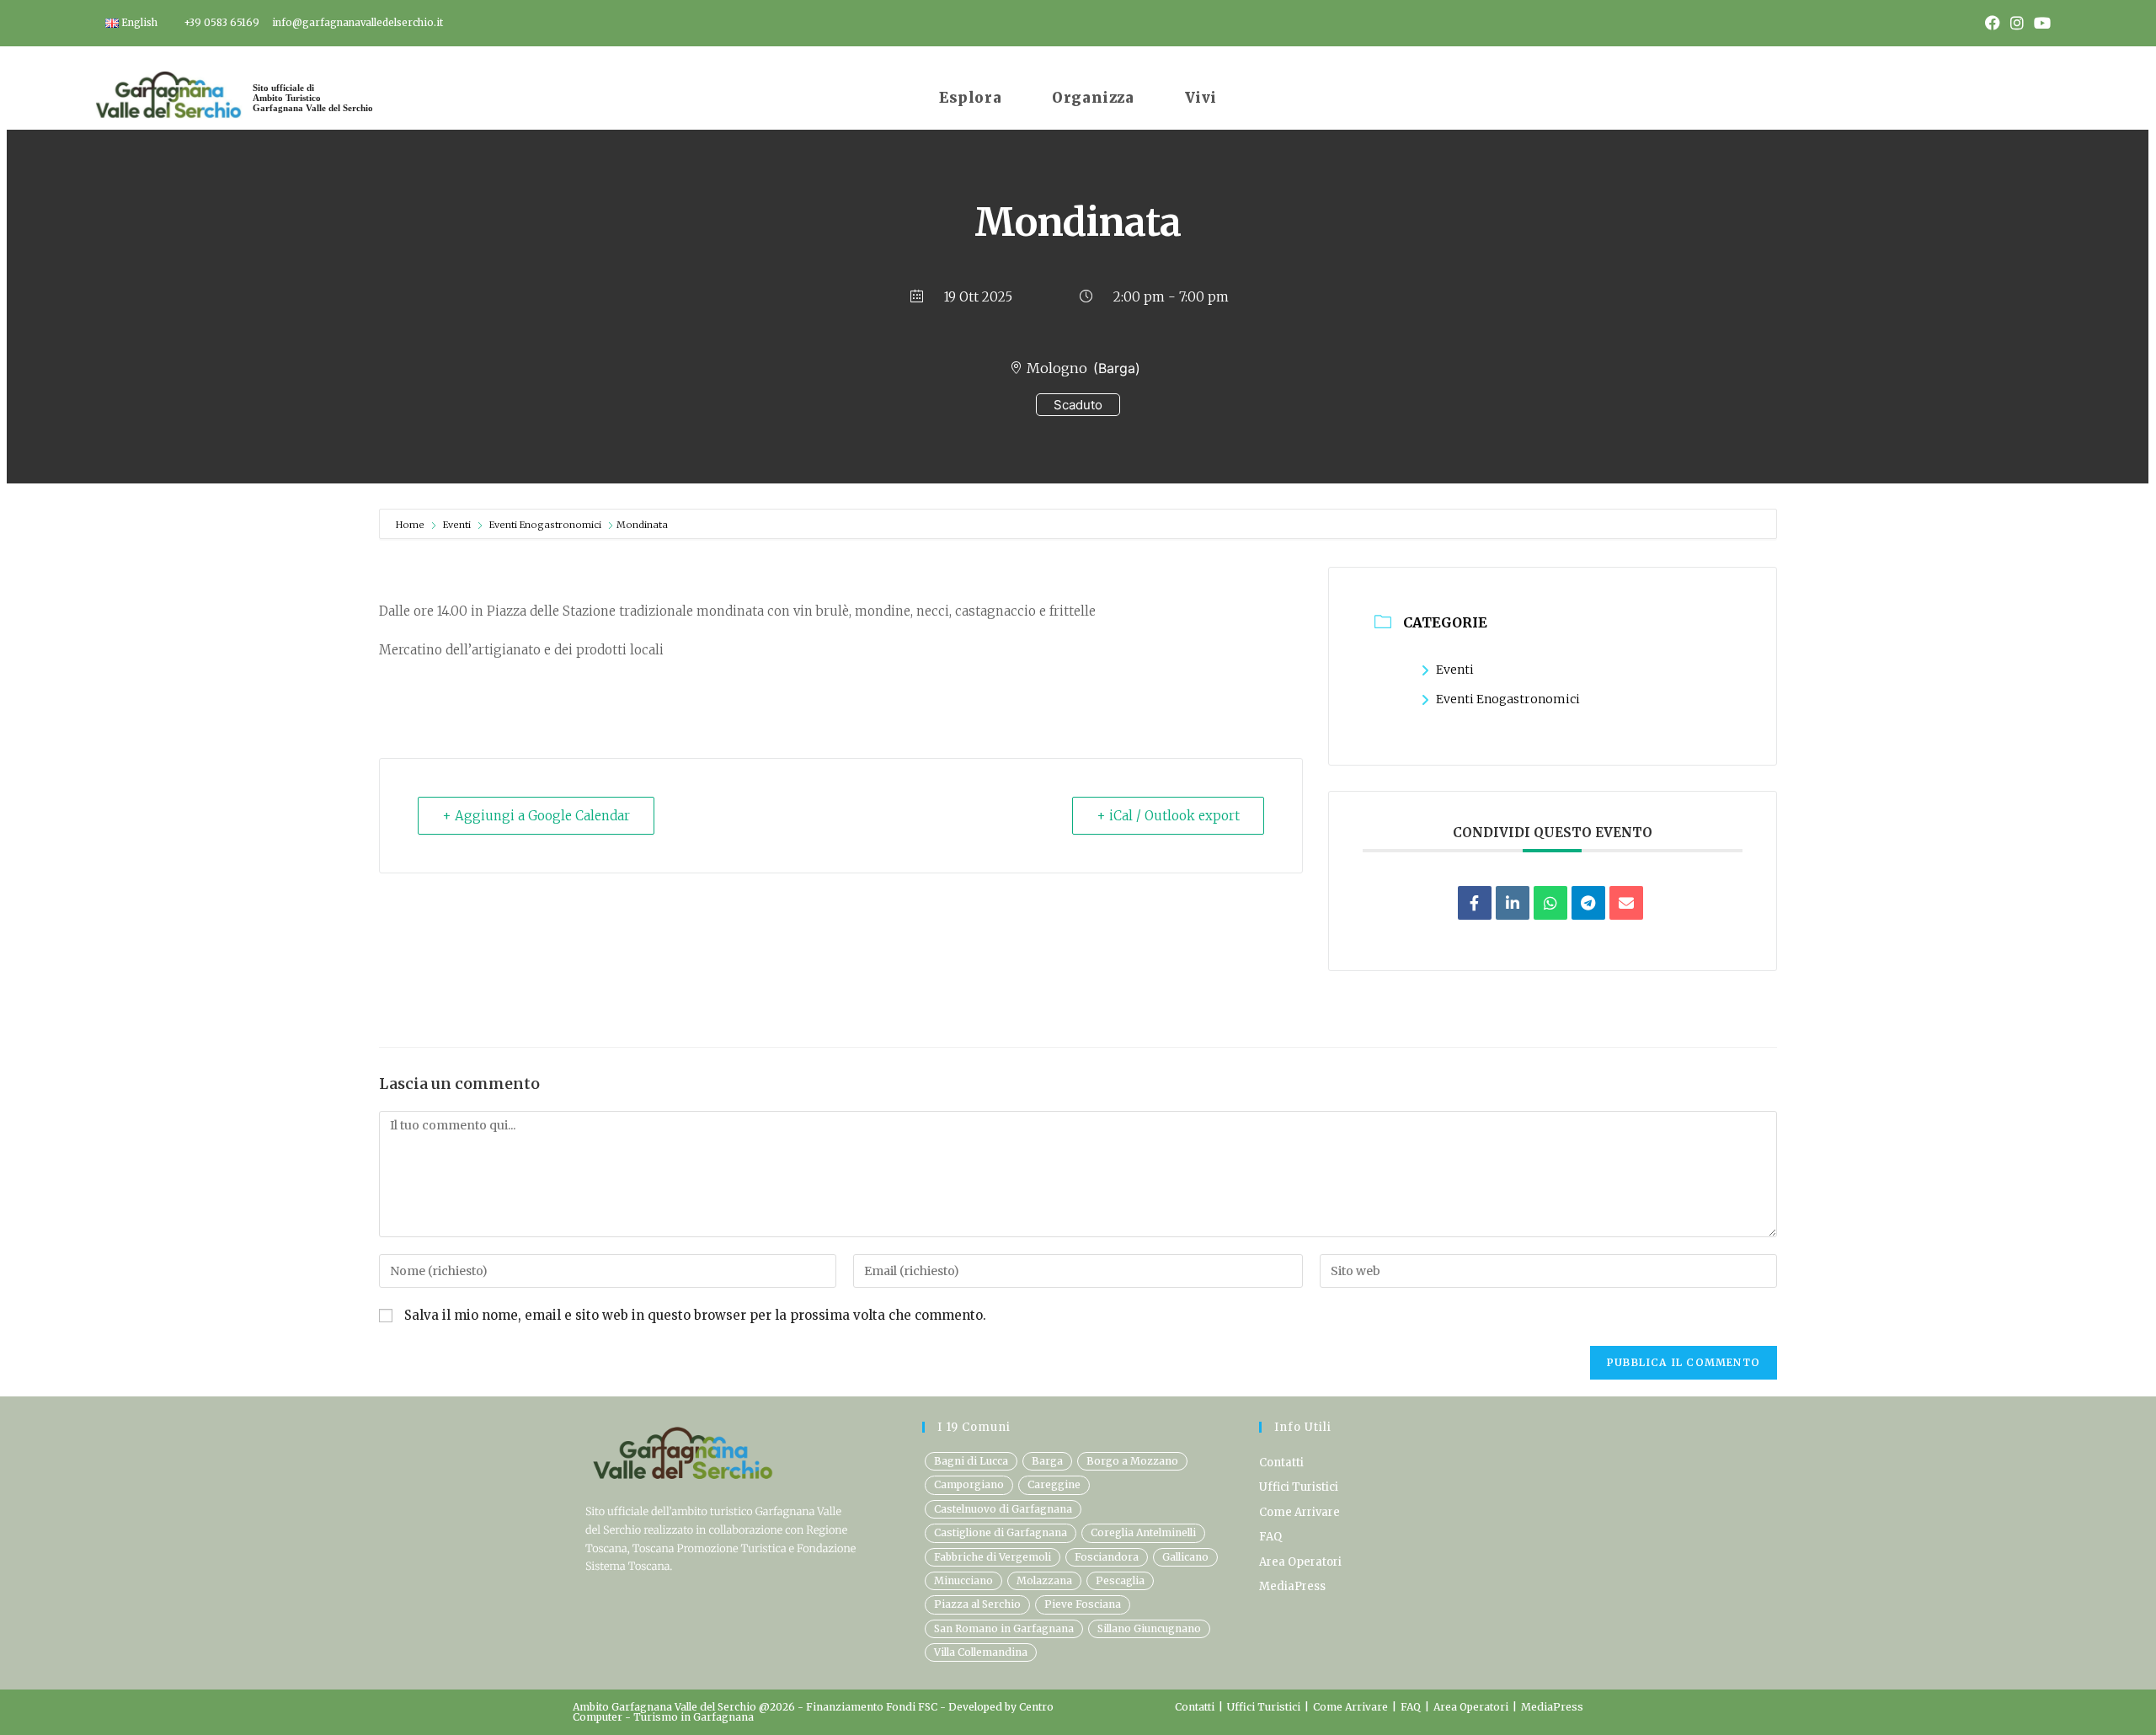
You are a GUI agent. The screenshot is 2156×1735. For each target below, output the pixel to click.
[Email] (1626, 903)
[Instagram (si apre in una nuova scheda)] (2017, 24)
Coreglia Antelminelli (1143, 1532)
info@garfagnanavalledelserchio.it (358, 23)
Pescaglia (1120, 1580)
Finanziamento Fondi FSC (873, 1707)
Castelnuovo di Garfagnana (1003, 1509)
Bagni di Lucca (971, 1461)
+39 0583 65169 (221, 23)
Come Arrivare (1299, 1512)
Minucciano (963, 1580)
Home (411, 525)
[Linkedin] (1513, 903)
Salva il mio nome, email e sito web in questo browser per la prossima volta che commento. (695, 1315)
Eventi (457, 525)
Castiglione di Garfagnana (1001, 1532)
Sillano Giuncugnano (1149, 1628)
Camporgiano (969, 1484)
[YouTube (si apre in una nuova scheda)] (2040, 24)
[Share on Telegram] (1588, 903)
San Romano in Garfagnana (1004, 1628)
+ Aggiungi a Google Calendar (536, 816)
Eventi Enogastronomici (545, 525)
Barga (1047, 1461)
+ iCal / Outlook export (1168, 816)
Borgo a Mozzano (1132, 1461)
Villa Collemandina (981, 1652)
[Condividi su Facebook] (1475, 903)
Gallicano (1185, 1557)
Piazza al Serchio (977, 1604)
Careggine (1054, 1484)
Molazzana (1044, 1580)
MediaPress (1292, 1586)
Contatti (1281, 1463)
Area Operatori (1300, 1562)
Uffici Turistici (1299, 1487)
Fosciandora (1107, 1557)
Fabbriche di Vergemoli (993, 1557)
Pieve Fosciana (1083, 1604)
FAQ (1270, 1537)
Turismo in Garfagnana (694, 1717)
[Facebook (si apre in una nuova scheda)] (1993, 24)
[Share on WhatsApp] (1550, 903)
